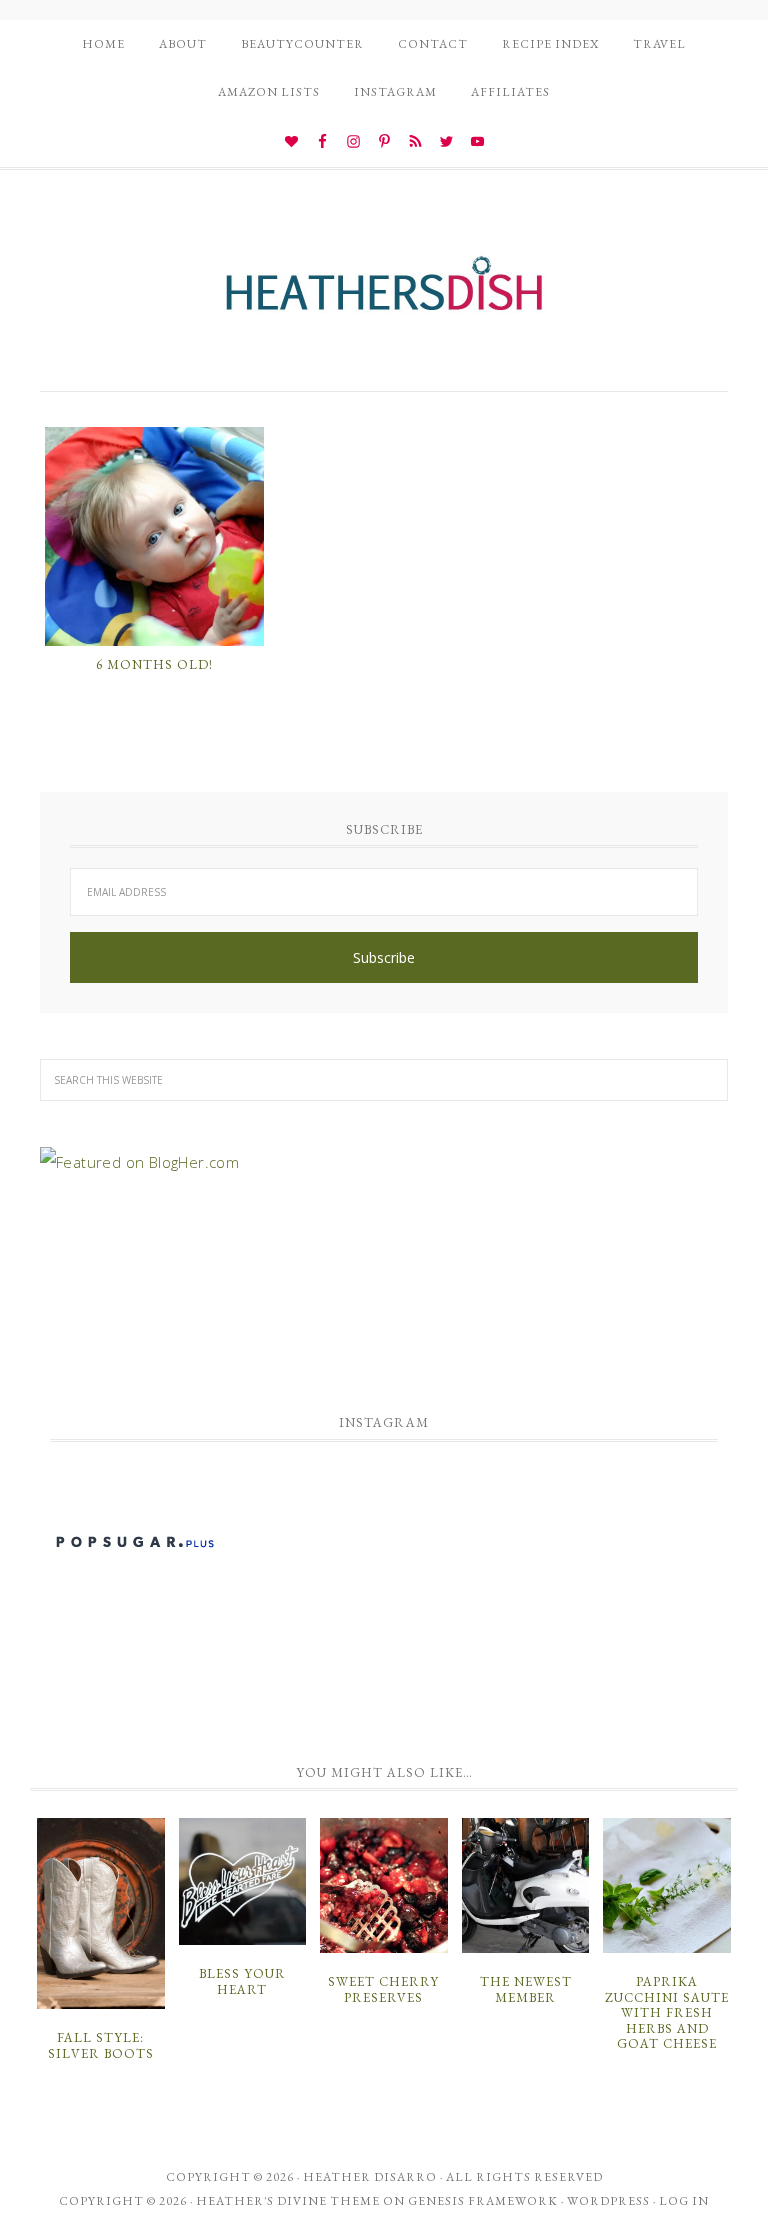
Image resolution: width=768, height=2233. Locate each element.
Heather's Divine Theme (288, 2201)
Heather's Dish (384, 293)
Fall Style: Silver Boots (101, 2045)
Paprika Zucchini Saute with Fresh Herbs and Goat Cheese (667, 2012)
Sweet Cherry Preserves (383, 1989)
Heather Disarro (370, 2177)
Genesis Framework (483, 2201)
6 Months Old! (154, 664)
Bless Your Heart (242, 1981)
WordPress (608, 2201)
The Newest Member (526, 1989)
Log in (684, 2201)
